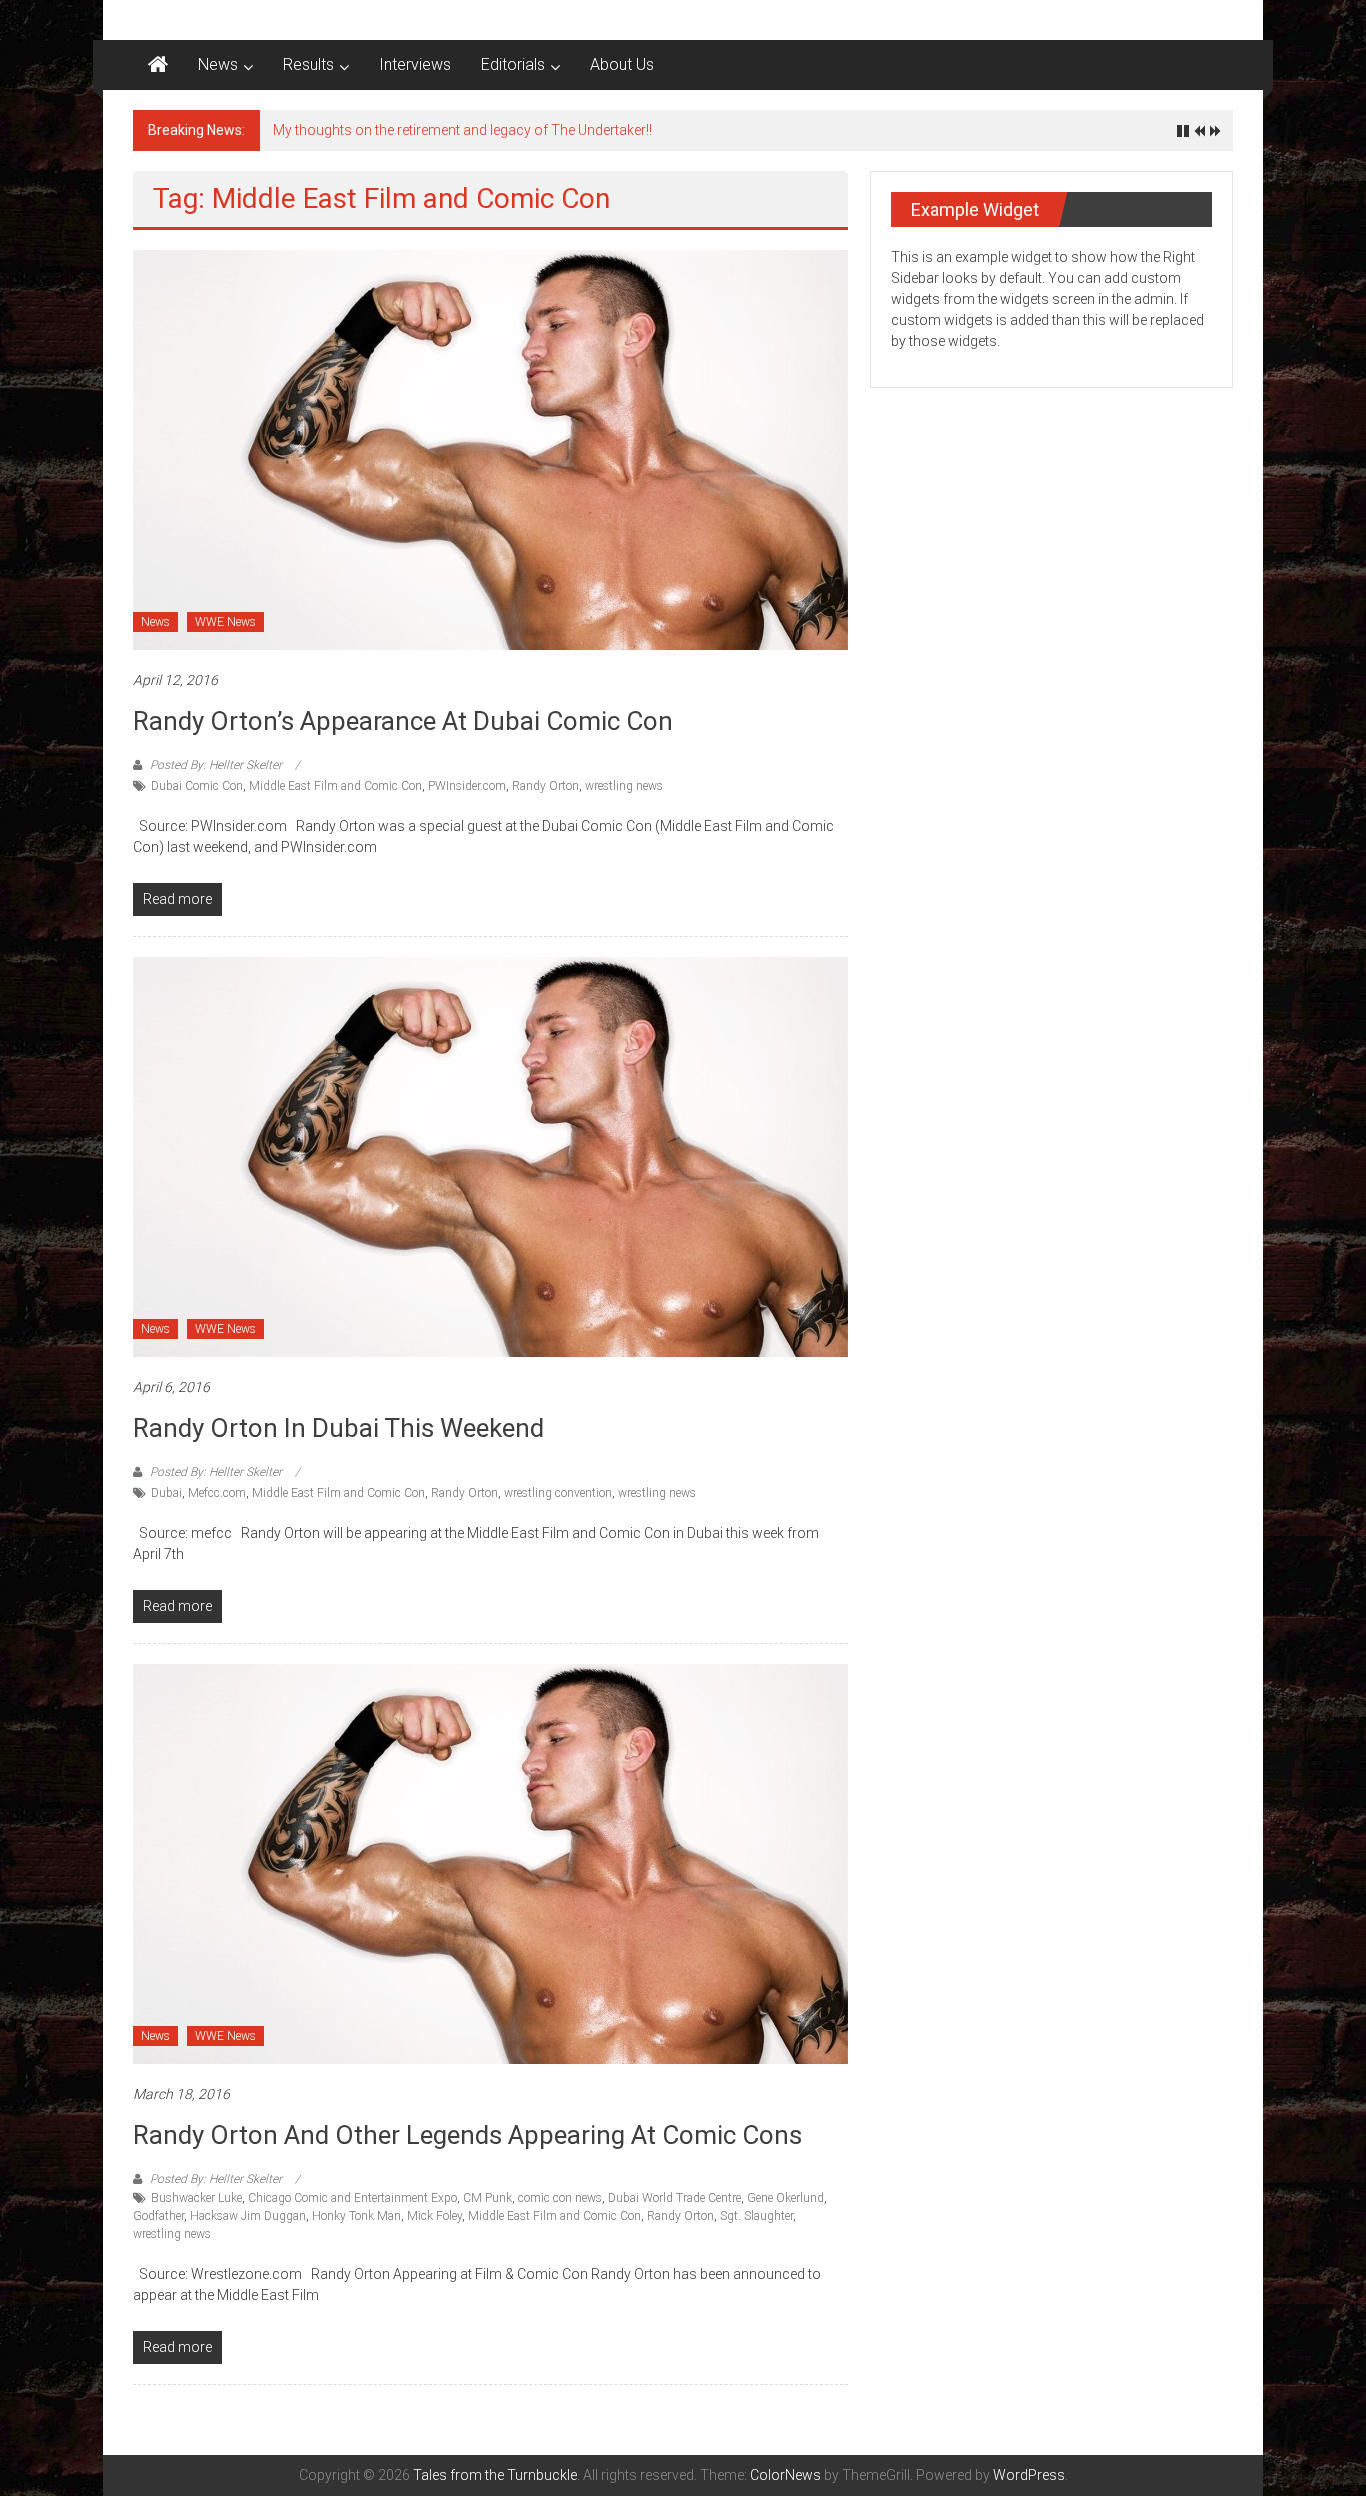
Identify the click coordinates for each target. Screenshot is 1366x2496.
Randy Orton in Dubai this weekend (338, 1428)
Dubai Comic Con (197, 786)
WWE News (225, 622)
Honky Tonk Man (356, 2216)
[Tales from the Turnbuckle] (158, 65)
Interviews (415, 64)
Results (308, 64)
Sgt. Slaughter (756, 2216)
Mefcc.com (217, 1493)
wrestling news (624, 786)
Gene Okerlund (785, 2198)
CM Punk (487, 2198)
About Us (622, 64)
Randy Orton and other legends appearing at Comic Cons (467, 2135)
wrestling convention (558, 1493)
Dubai (166, 1493)
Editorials (513, 64)
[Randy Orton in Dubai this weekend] (490, 1156)
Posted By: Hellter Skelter (216, 765)
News (218, 64)
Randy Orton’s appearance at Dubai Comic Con (403, 721)
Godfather (158, 2216)
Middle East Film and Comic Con (335, 786)
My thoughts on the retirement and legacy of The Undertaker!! (462, 130)
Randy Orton (545, 786)
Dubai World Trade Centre (674, 2198)
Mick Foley (434, 2216)
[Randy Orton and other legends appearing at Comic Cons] (490, 1863)
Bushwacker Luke (196, 2198)
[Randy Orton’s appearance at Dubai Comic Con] (490, 449)
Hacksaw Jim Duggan (248, 2216)
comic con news (560, 2198)
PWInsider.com (467, 786)
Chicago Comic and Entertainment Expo (352, 2198)
